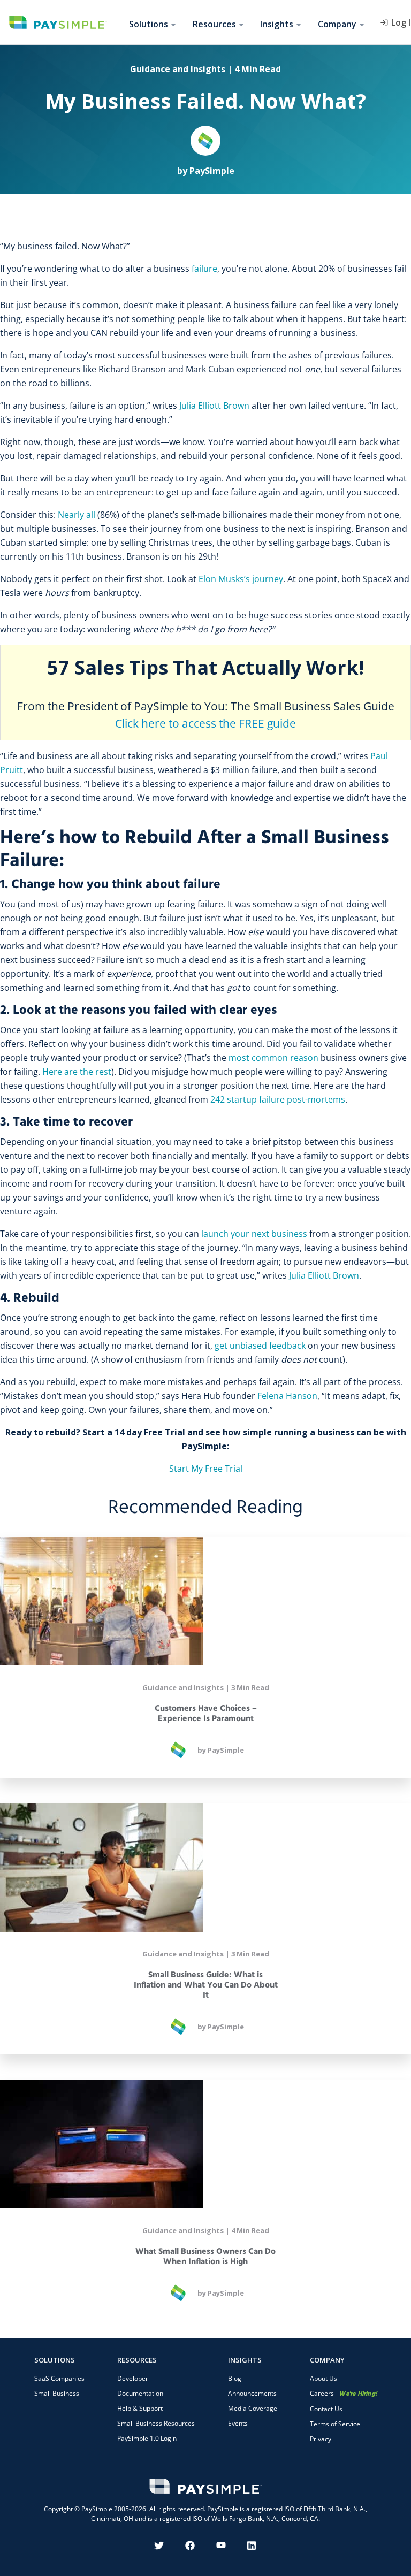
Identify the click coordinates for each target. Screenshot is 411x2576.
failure (204, 269)
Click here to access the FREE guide (205, 723)
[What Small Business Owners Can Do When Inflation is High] (205, 2144)
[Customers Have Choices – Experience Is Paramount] (205, 1601)
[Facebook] (190, 2546)
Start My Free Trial (206, 1469)
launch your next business (254, 1234)
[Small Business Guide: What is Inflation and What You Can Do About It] (205, 1868)
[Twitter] (159, 2546)
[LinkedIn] (252, 2546)
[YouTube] (221, 2546)
